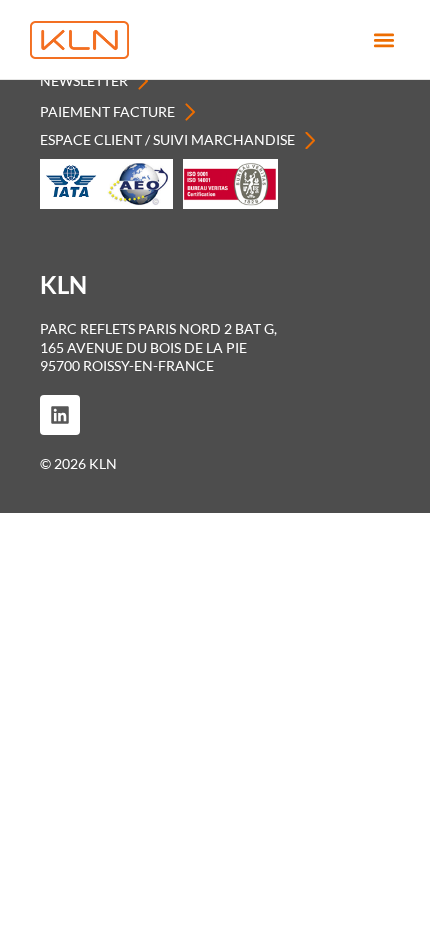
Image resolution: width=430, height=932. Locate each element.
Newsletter (84, 80)
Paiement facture (107, 111)
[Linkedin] (60, 415)
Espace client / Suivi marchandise (167, 140)
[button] (383, 40)
